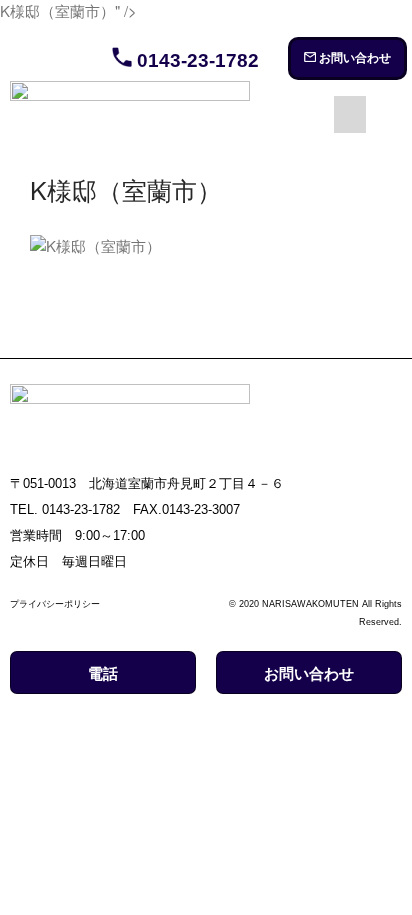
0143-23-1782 (195, 60)
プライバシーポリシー (55, 604)
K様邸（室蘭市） (126, 189)
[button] (350, 115)
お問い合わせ (353, 58)
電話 (103, 673)
